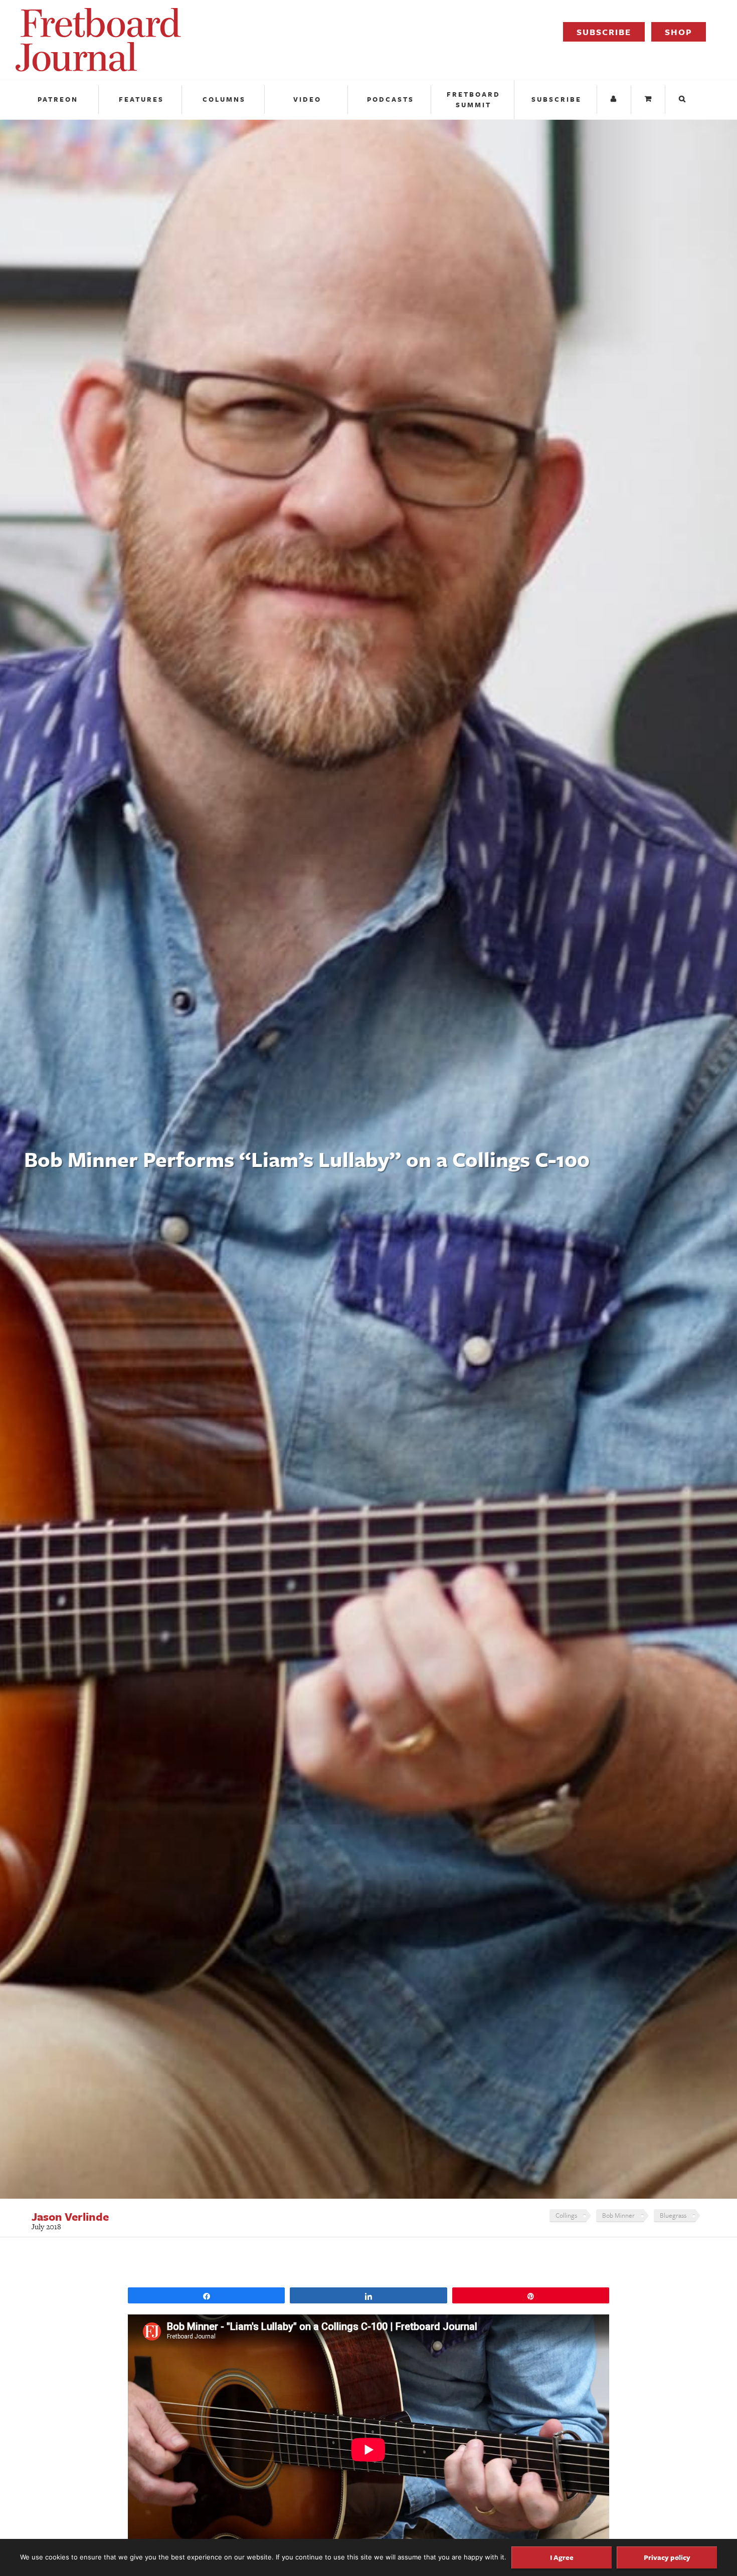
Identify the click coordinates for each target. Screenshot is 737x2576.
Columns (224, 99)
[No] (679, 2557)
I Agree (562, 2557)
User (615, 99)
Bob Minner (618, 2215)
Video (307, 99)
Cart (649, 99)
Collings (566, 2215)
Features (141, 99)
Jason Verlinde (70, 2217)
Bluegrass (673, 2215)
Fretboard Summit (474, 99)
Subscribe (604, 32)
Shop (679, 32)
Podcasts (391, 99)
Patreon (58, 99)
